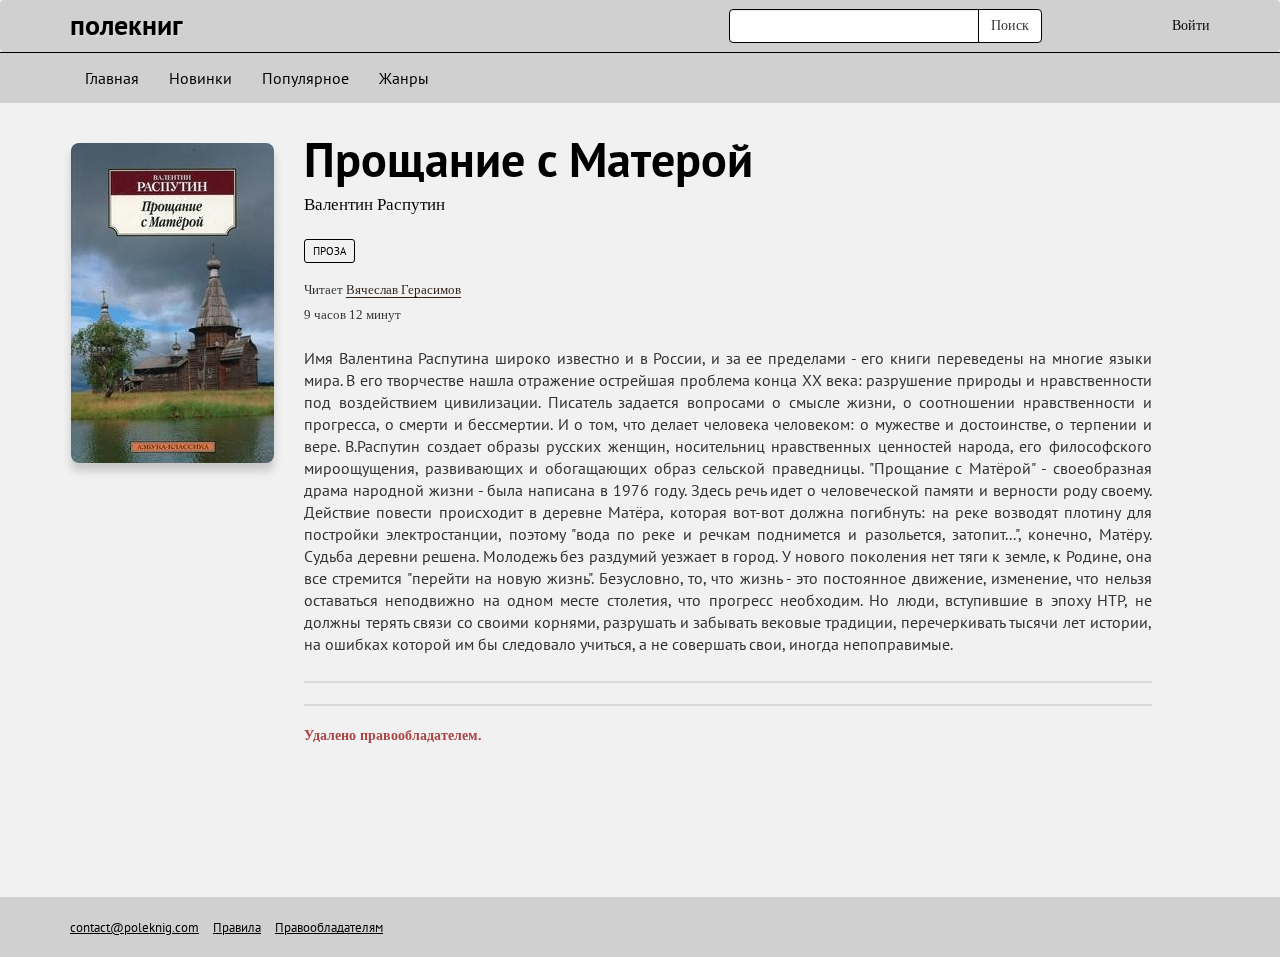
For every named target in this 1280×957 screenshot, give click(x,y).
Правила (237, 927)
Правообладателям (329, 927)
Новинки (200, 78)
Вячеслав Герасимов (403, 289)
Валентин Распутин (374, 204)
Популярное (305, 78)
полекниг (126, 24)
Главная (112, 78)
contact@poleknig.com (134, 927)
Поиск (1010, 25)
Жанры (404, 78)
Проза (329, 251)
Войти (1191, 25)
